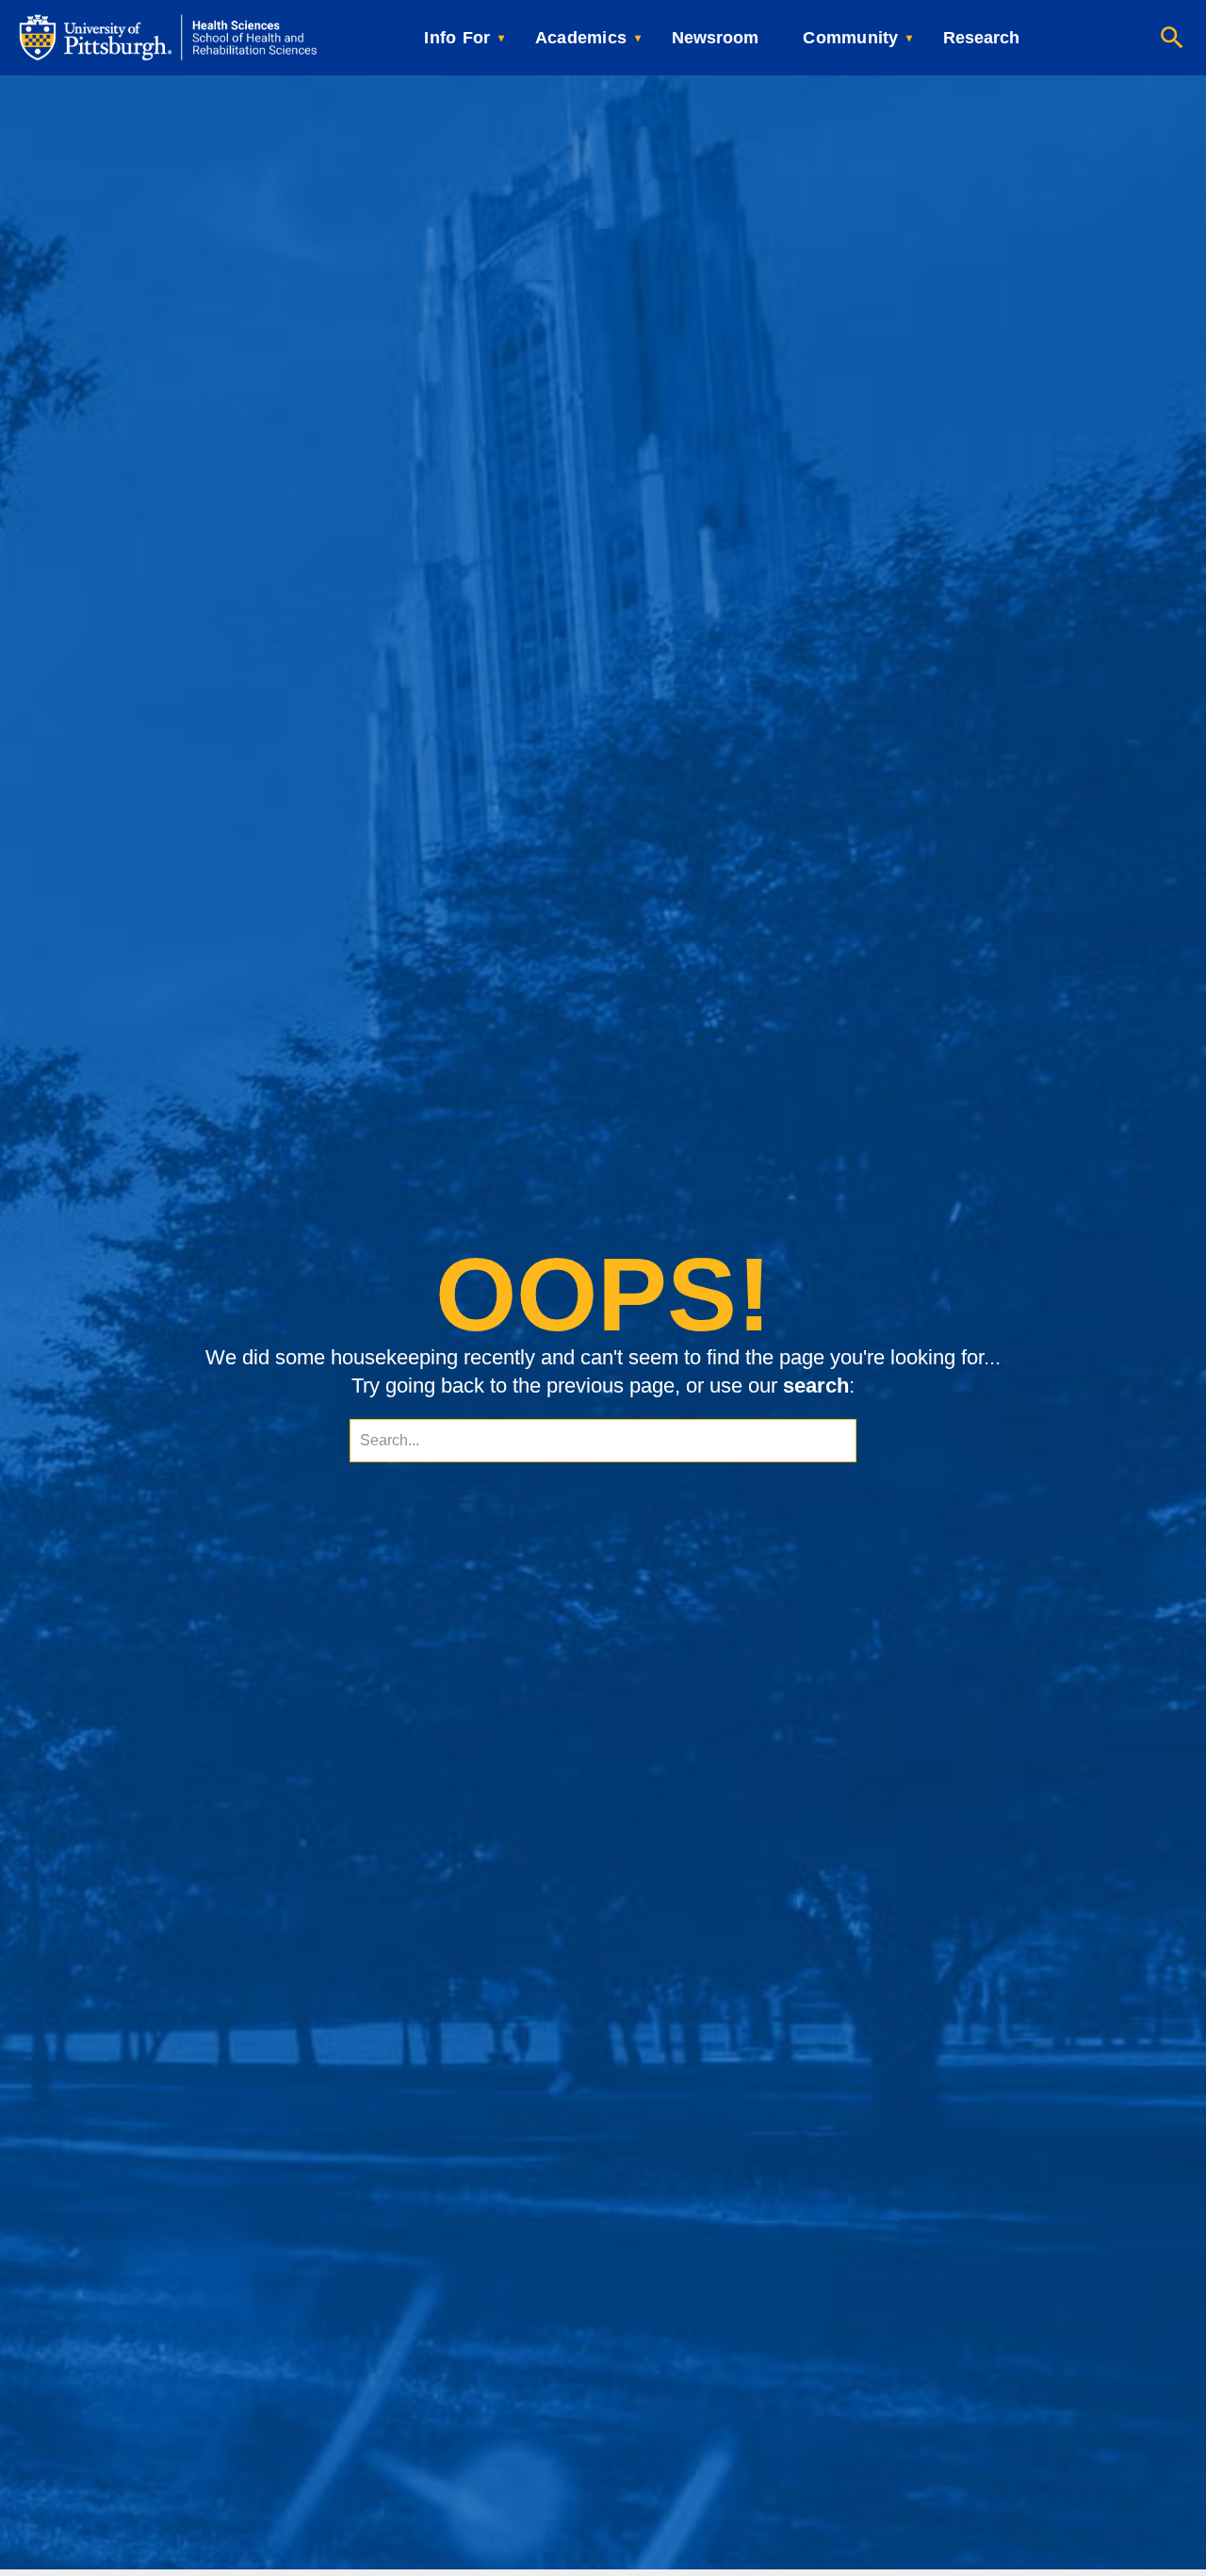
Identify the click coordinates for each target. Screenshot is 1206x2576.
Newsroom (715, 38)
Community (850, 38)
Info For (457, 38)
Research (981, 38)
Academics (581, 38)
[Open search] (1172, 38)
